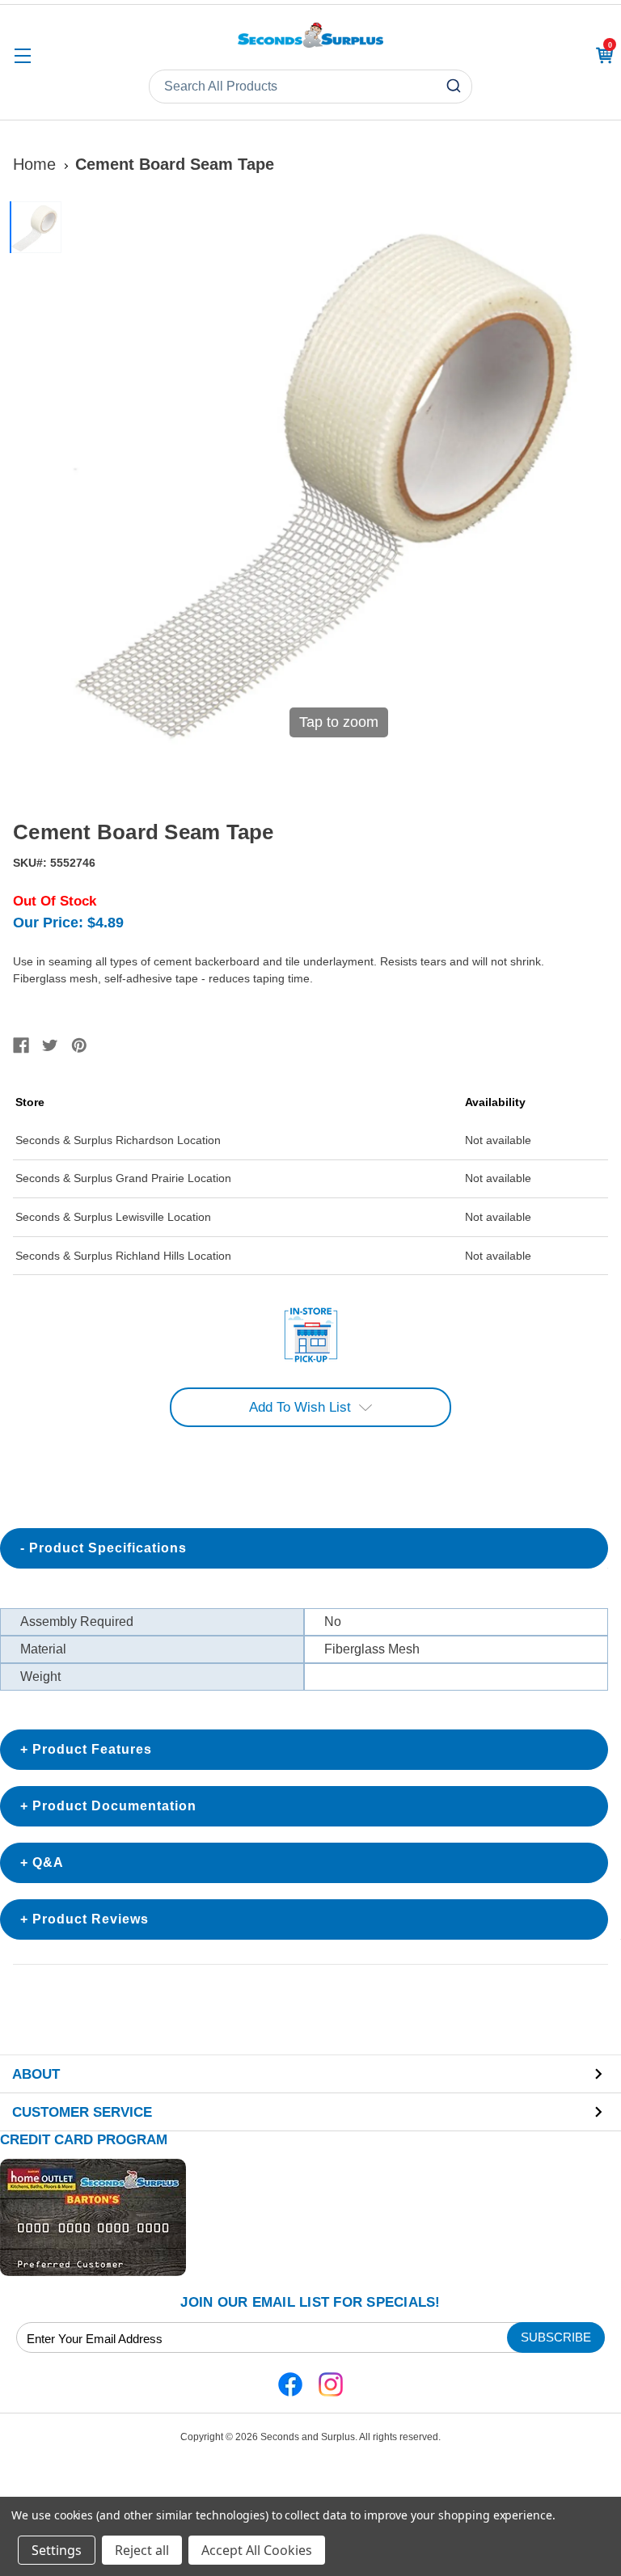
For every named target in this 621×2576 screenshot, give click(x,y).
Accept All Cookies (257, 2550)
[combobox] (310, 87)
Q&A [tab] (48, 1862)
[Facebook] (21, 1045)
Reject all (142, 2550)
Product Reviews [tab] (91, 1919)
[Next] (589, 475)
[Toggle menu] (22, 55)
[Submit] (456, 87)
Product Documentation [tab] (114, 1806)
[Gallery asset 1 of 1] (36, 227)
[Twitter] (50, 1045)
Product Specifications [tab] (108, 1548)
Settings (57, 2550)
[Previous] (87, 475)
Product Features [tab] (92, 1749)
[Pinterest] (79, 1045)
